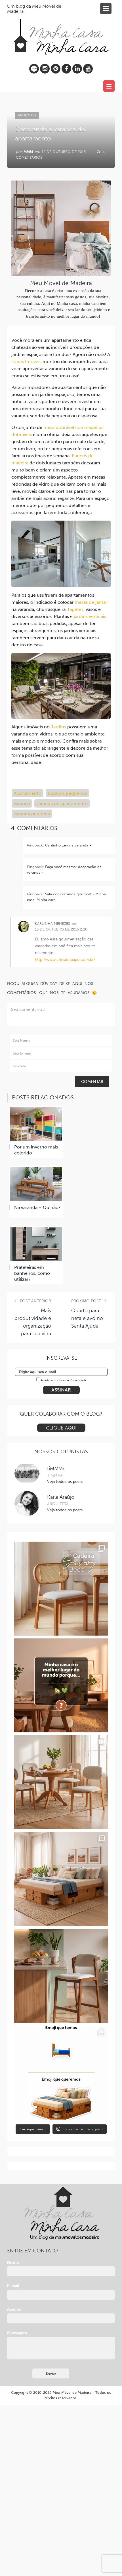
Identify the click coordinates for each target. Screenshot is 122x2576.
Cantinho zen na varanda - (68, 845)
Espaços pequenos (67, 793)
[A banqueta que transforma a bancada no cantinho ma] (61, 1976)
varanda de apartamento (62, 803)
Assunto (14, 2309)
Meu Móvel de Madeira (72, 2392)
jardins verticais (90, 616)
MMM (28, 152)
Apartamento (28, 793)
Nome (13, 2262)
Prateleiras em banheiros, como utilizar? (32, 1273)
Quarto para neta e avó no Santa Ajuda (87, 1318)
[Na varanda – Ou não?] (36, 1184)
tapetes (76, 609)
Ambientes (27, 115)
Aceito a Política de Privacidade (64, 1380)
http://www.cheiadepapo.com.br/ (65, 960)
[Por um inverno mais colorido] (36, 1124)
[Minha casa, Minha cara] (61, 31)
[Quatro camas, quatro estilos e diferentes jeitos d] (61, 1879)
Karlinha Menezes (52, 924)
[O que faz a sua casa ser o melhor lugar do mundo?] (61, 1685)
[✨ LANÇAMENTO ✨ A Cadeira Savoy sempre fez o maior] (61, 1589)
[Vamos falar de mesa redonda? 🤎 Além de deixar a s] (61, 1782)
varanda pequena (32, 814)
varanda (22, 803)
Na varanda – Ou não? (37, 1207)
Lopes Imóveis (26, 361)
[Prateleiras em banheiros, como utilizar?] (36, 1244)
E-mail (13, 2286)
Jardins (58, 727)
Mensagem (17, 2333)
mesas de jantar (91, 602)
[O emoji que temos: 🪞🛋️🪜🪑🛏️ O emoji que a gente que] (61, 2073)
